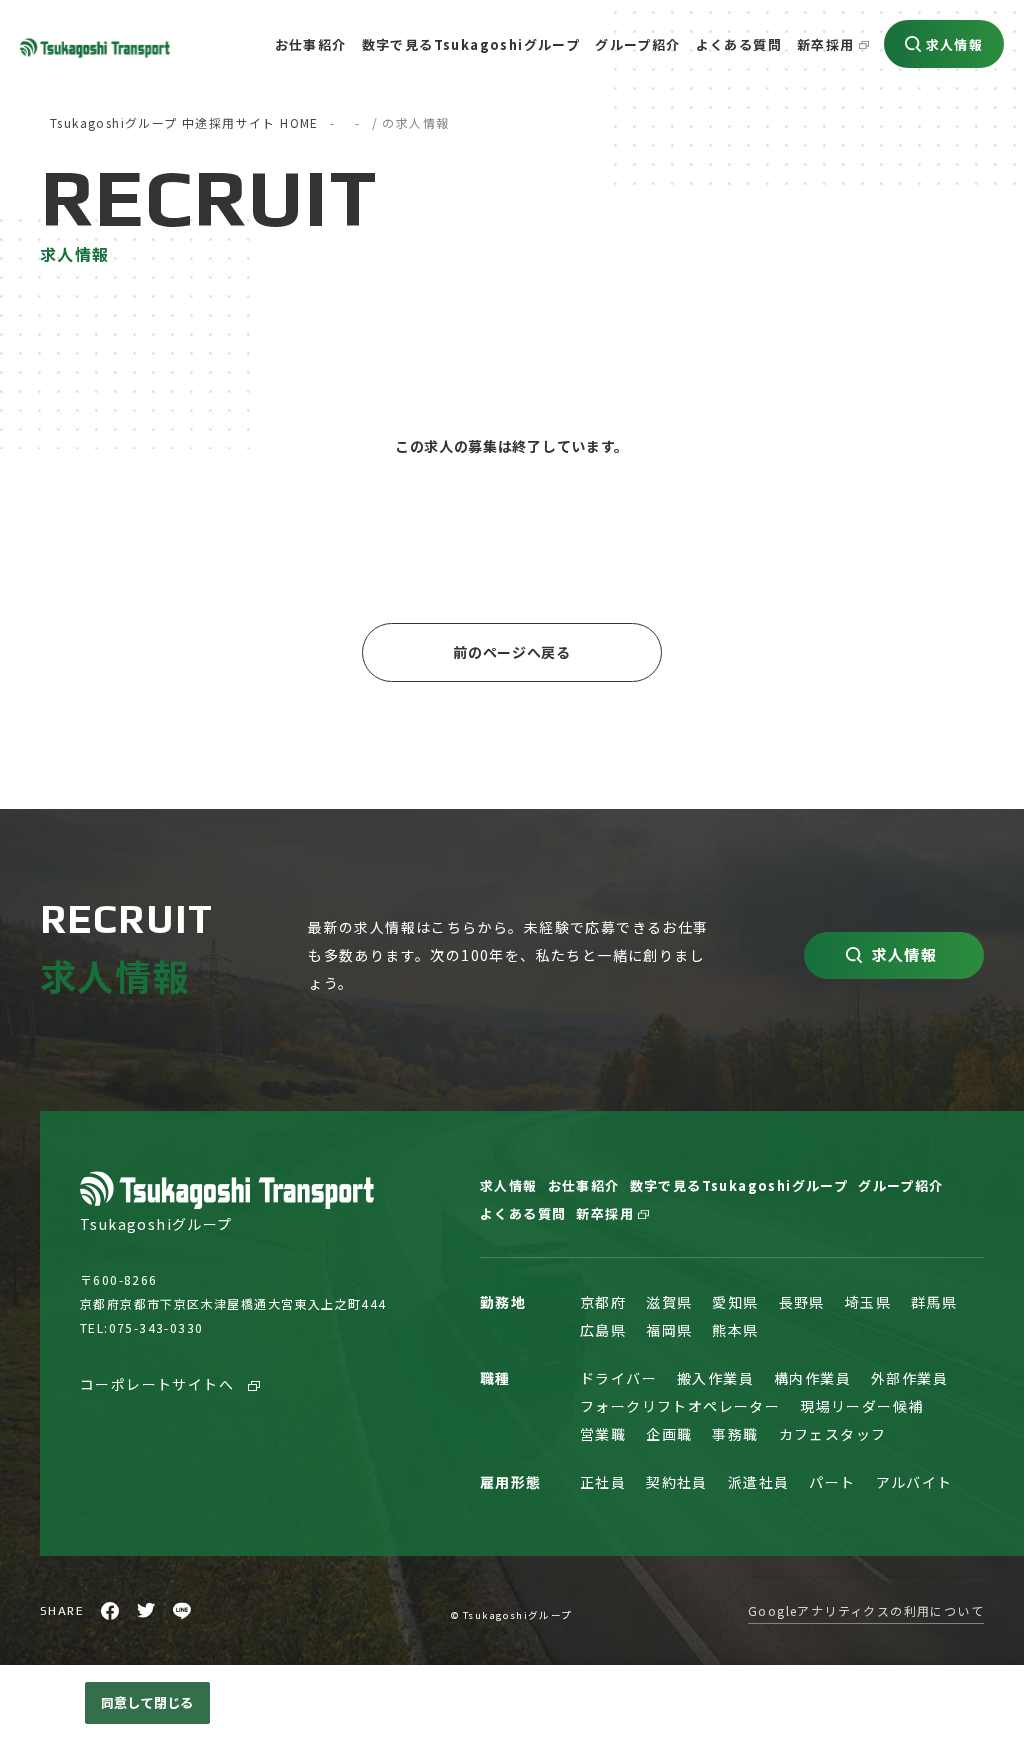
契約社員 (677, 1482)
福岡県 (669, 1330)
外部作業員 (909, 1378)
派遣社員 (759, 1482)
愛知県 (735, 1302)
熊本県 (735, 1330)
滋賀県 (669, 1302)
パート (832, 1482)
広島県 (603, 1330)
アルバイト (914, 1482)
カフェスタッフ (833, 1434)
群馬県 (934, 1302)
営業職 (603, 1434)
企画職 (669, 1434)
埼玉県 (868, 1302)
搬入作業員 (715, 1378)
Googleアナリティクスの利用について (866, 1610)
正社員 (603, 1482)
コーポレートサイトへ (159, 1384)
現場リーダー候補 (861, 1406)
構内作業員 (812, 1378)
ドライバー (618, 1378)
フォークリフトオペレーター (680, 1406)
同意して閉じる (147, 1702)
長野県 (802, 1302)
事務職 (735, 1434)
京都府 (603, 1302)
